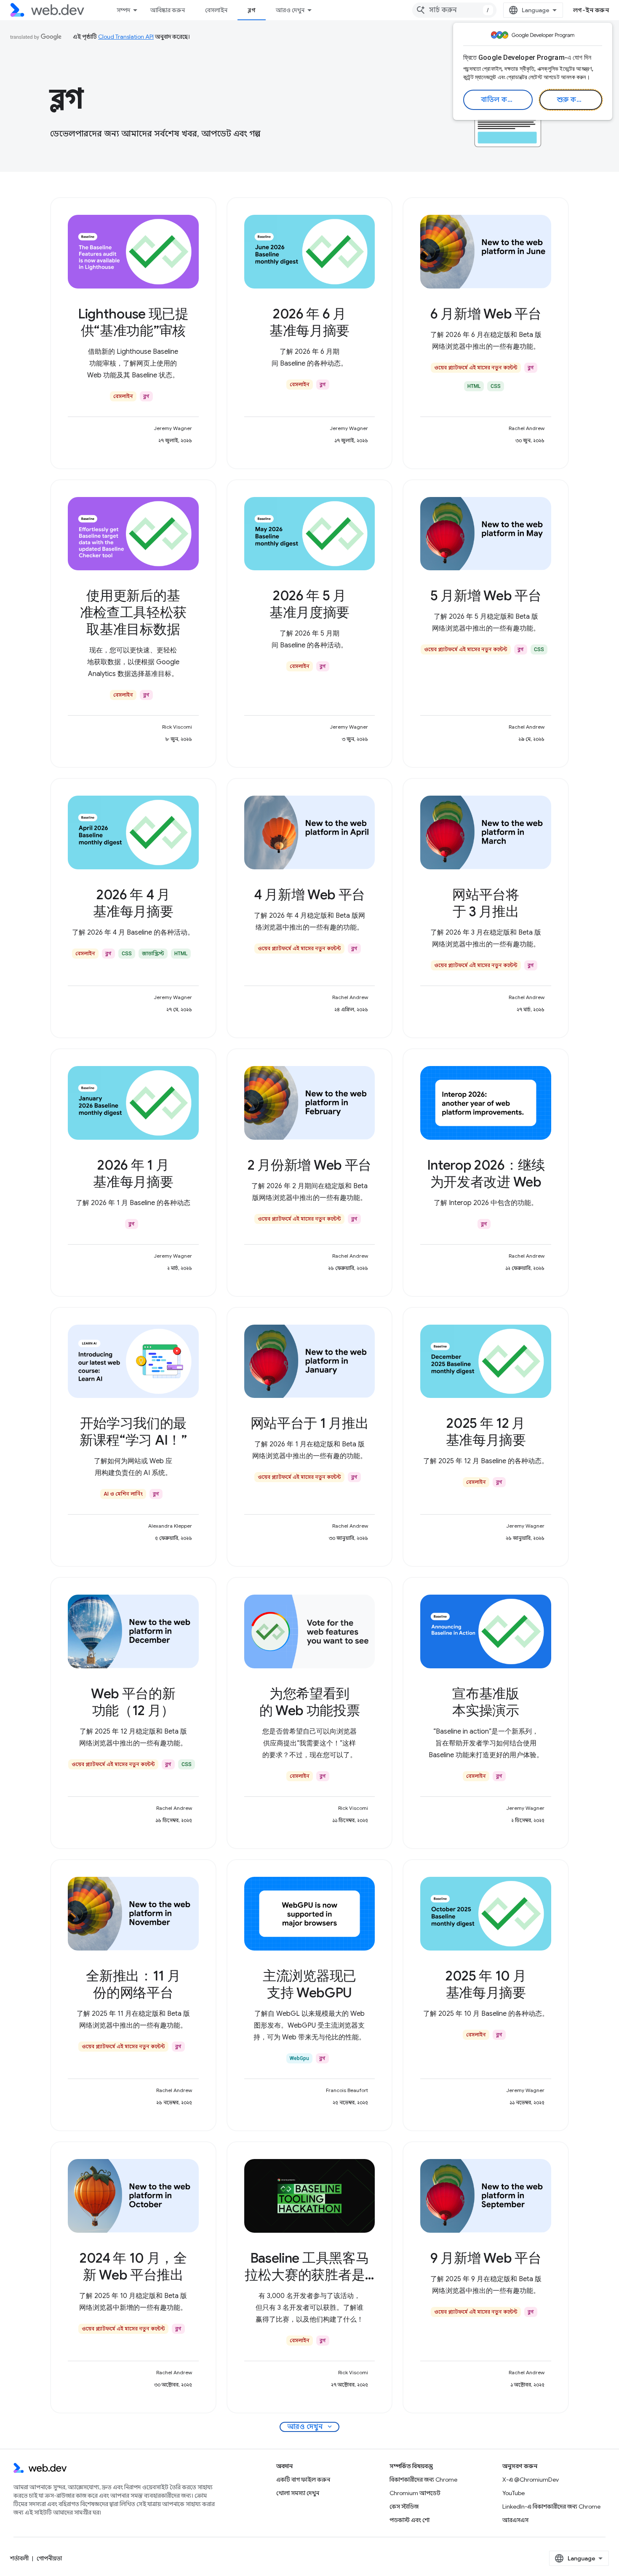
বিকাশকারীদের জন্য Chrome (423, 2480)
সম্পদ (123, 10)
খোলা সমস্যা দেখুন (298, 2493)
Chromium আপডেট (415, 2493)
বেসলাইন (216, 10)
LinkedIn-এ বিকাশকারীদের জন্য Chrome (551, 2507)
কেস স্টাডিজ (404, 2507)
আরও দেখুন (290, 10)
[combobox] (454, 10)
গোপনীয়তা (49, 2558)
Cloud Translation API (126, 37)
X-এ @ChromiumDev (531, 2480)
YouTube (514, 2493)
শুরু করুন (572, 100)
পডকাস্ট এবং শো (410, 2520)
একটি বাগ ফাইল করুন (303, 2480)
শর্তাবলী (19, 2558)
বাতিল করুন (499, 100)
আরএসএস (515, 2520)
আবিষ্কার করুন (168, 10)
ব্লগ (252, 10)
